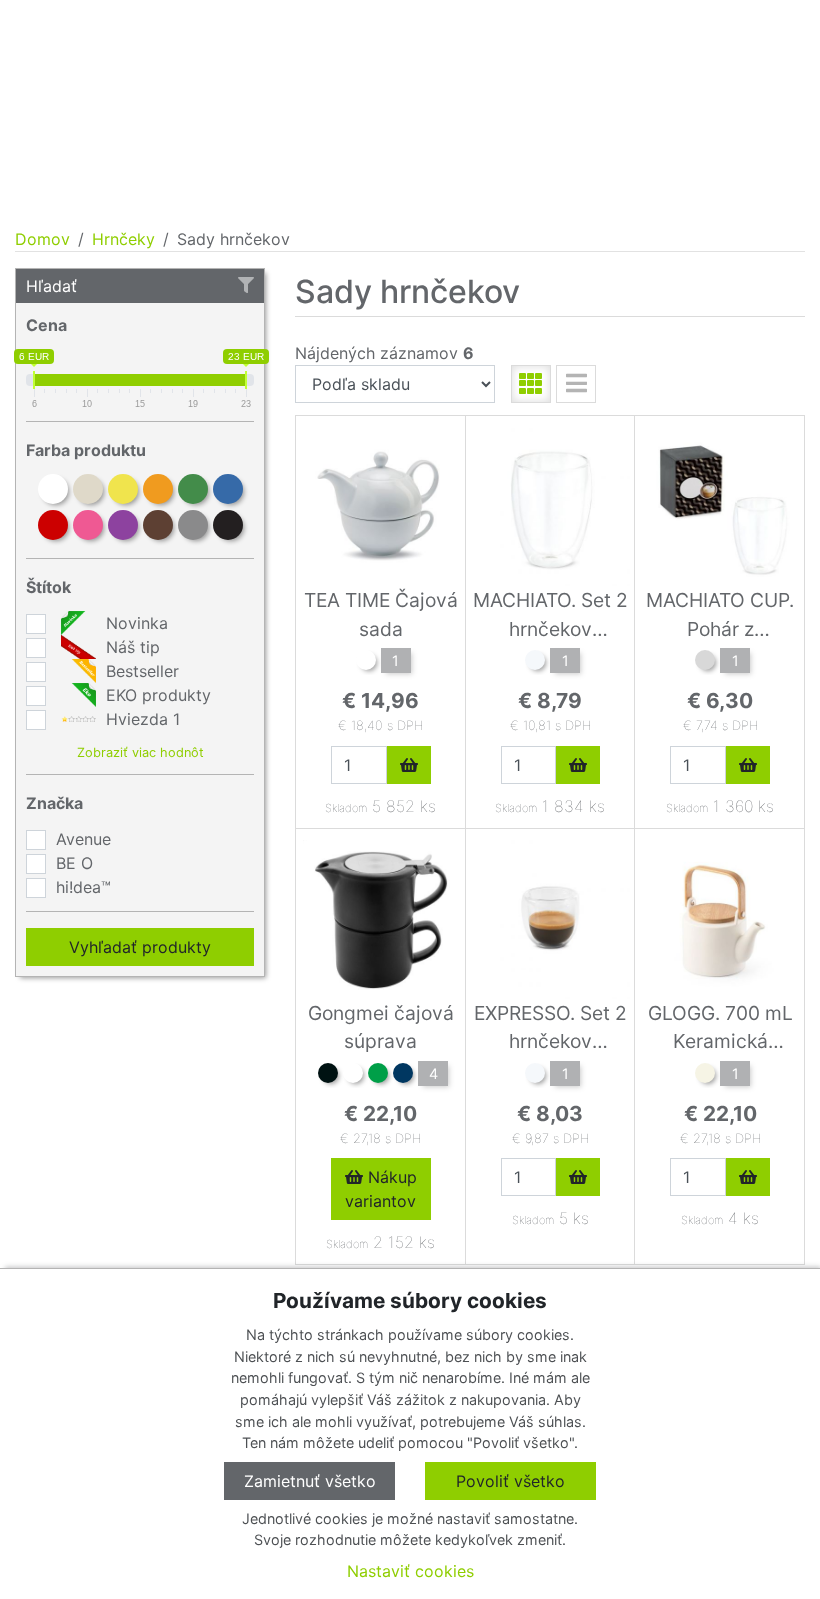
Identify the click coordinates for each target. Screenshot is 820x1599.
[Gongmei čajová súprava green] (378, 1076)
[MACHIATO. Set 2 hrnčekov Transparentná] (535, 663)
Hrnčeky (123, 239)
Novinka (134, 623)
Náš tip (130, 647)
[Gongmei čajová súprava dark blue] (403, 1076)
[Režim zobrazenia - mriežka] (531, 384)
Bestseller (140, 671)
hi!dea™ (83, 887)
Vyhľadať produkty (140, 947)
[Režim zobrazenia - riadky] (576, 384)
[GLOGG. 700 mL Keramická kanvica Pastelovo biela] (705, 1076)
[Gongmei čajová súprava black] (328, 1076)
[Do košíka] (409, 765)
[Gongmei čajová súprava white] (353, 1076)
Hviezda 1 (140, 719)
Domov (42, 239)
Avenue (83, 839)
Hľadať (51, 286)
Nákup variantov (381, 1189)
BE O (74, 863)
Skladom (346, 808)
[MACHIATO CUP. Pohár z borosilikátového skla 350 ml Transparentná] (705, 663)
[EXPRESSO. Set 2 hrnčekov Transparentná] (535, 1076)
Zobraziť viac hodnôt (140, 752)
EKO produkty (156, 695)
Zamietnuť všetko (310, 1481)
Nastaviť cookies (410, 1571)
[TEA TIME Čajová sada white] (366, 663)
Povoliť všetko (510, 1481)
